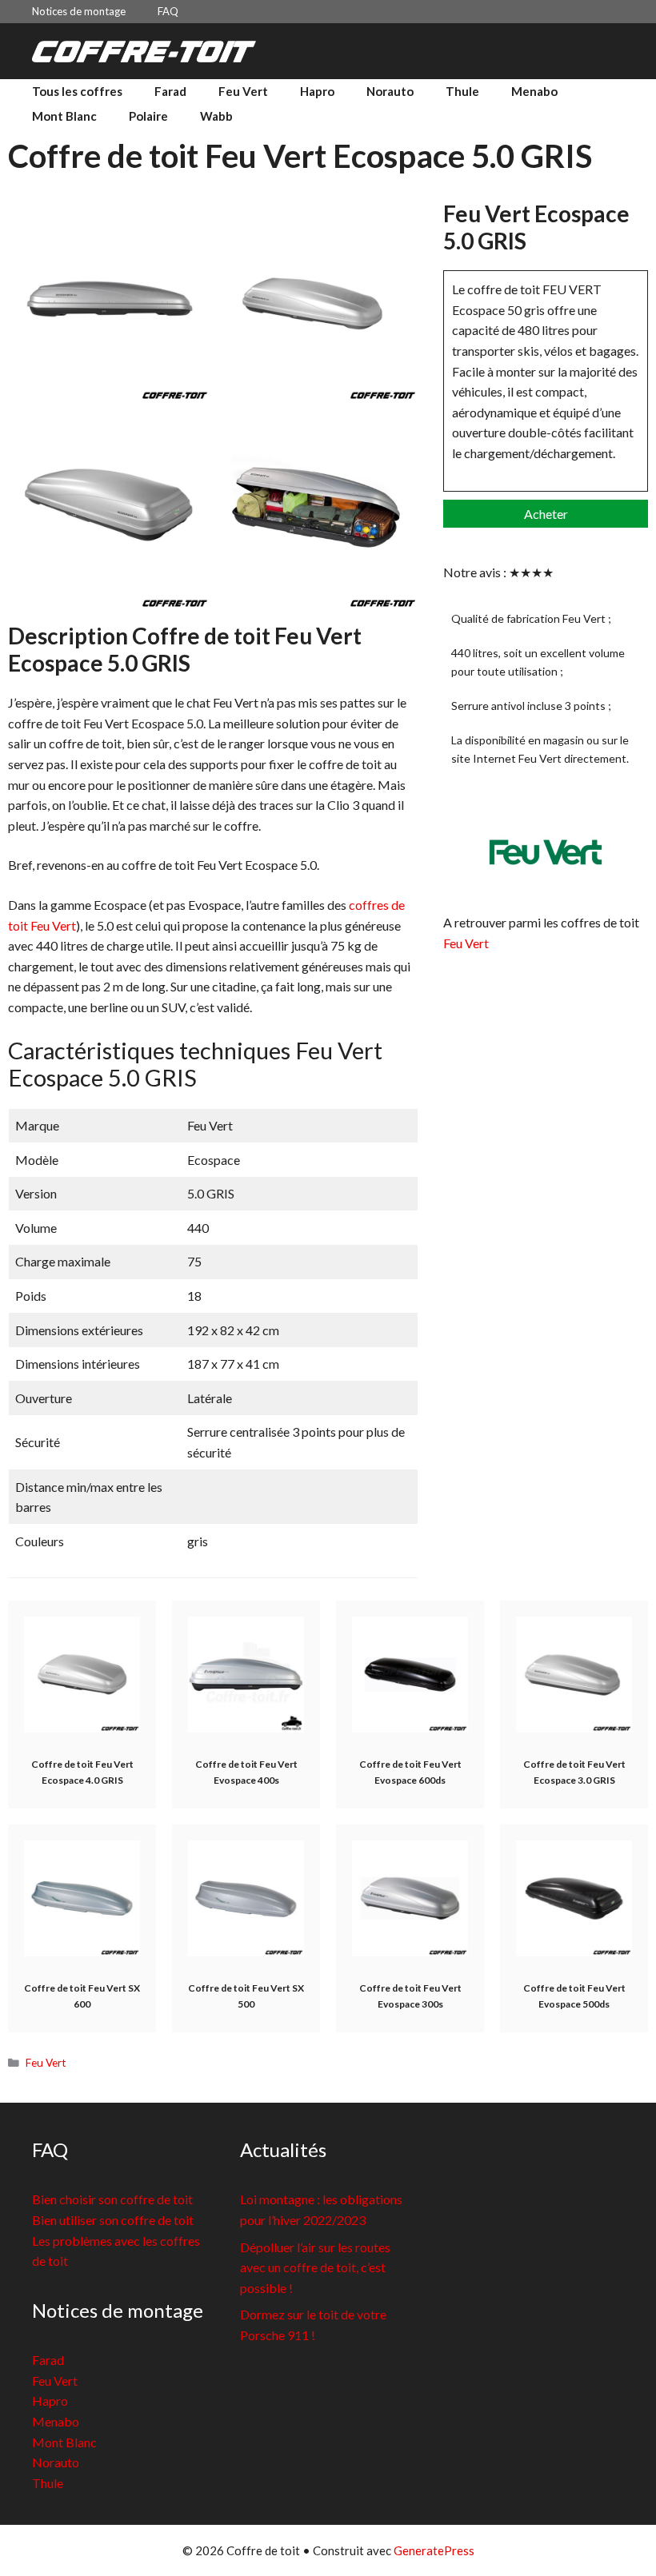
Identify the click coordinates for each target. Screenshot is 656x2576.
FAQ (168, 11)
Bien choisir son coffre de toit (112, 2199)
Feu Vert (243, 91)
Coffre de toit (332, 51)
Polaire (148, 116)
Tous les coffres (77, 91)
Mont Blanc (64, 116)
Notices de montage (79, 11)
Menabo (534, 91)
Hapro (317, 91)
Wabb (216, 116)
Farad (170, 91)
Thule (462, 91)
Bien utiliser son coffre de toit (113, 2220)
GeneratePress (434, 2550)
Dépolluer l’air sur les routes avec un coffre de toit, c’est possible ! (315, 2267)
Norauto (390, 91)
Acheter (546, 514)
